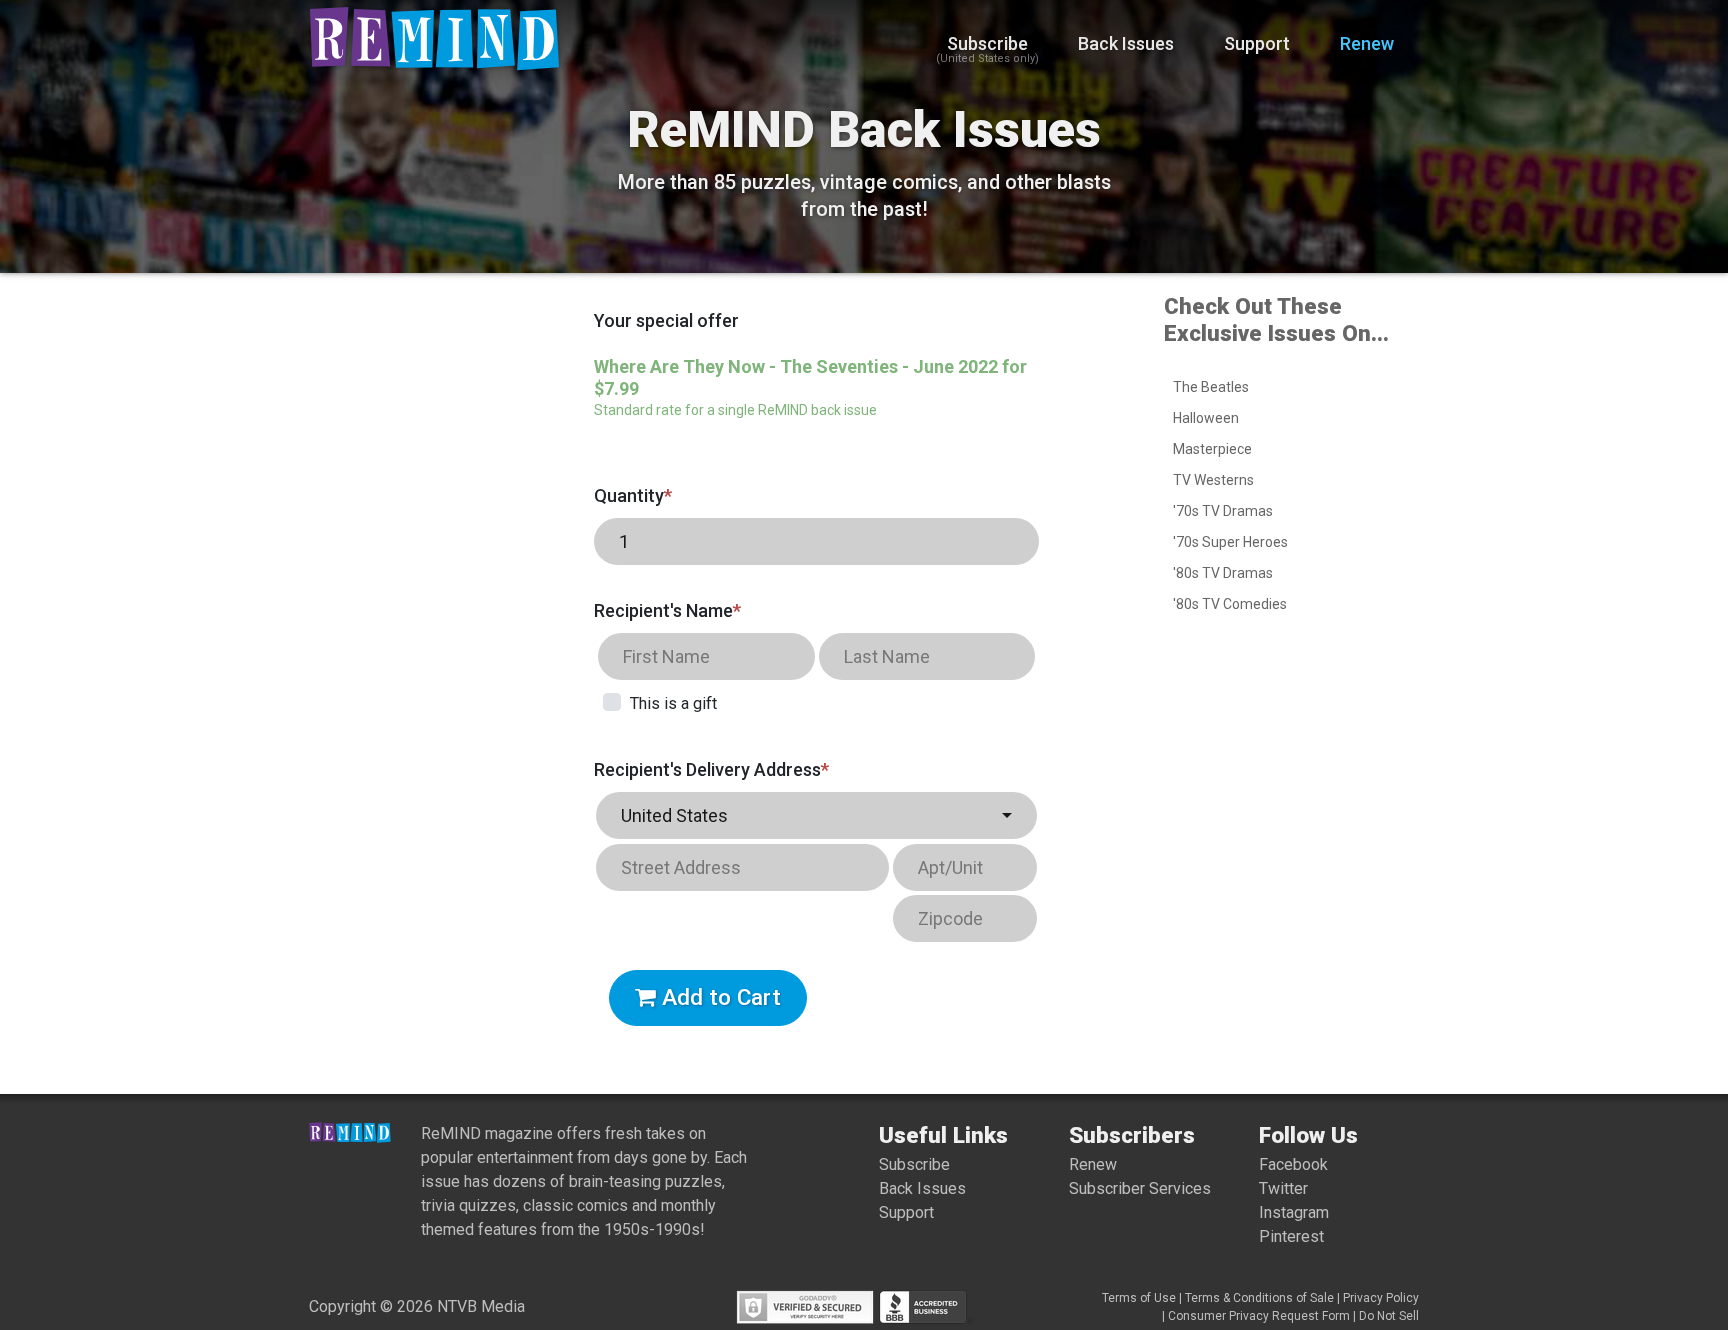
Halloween (1206, 418)
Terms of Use (1139, 1298)
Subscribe (987, 49)
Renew (1367, 43)
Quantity (633, 495)
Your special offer (666, 320)
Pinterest (1291, 1236)
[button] (816, 815)
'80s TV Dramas (1223, 573)
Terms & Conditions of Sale (1259, 1298)
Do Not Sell (1389, 1316)
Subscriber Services (1140, 1188)
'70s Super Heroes (1230, 542)
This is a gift (673, 703)
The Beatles (1211, 387)
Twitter (1283, 1188)
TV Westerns (1213, 480)
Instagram (1294, 1212)
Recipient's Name (667, 610)
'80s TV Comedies (1230, 604)
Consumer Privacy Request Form (1259, 1316)
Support (1257, 43)
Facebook (1293, 1164)
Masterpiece (1212, 449)
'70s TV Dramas (1223, 511)
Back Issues (1126, 43)
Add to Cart (718, 997)
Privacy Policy (1381, 1298)
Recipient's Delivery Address (711, 769)
